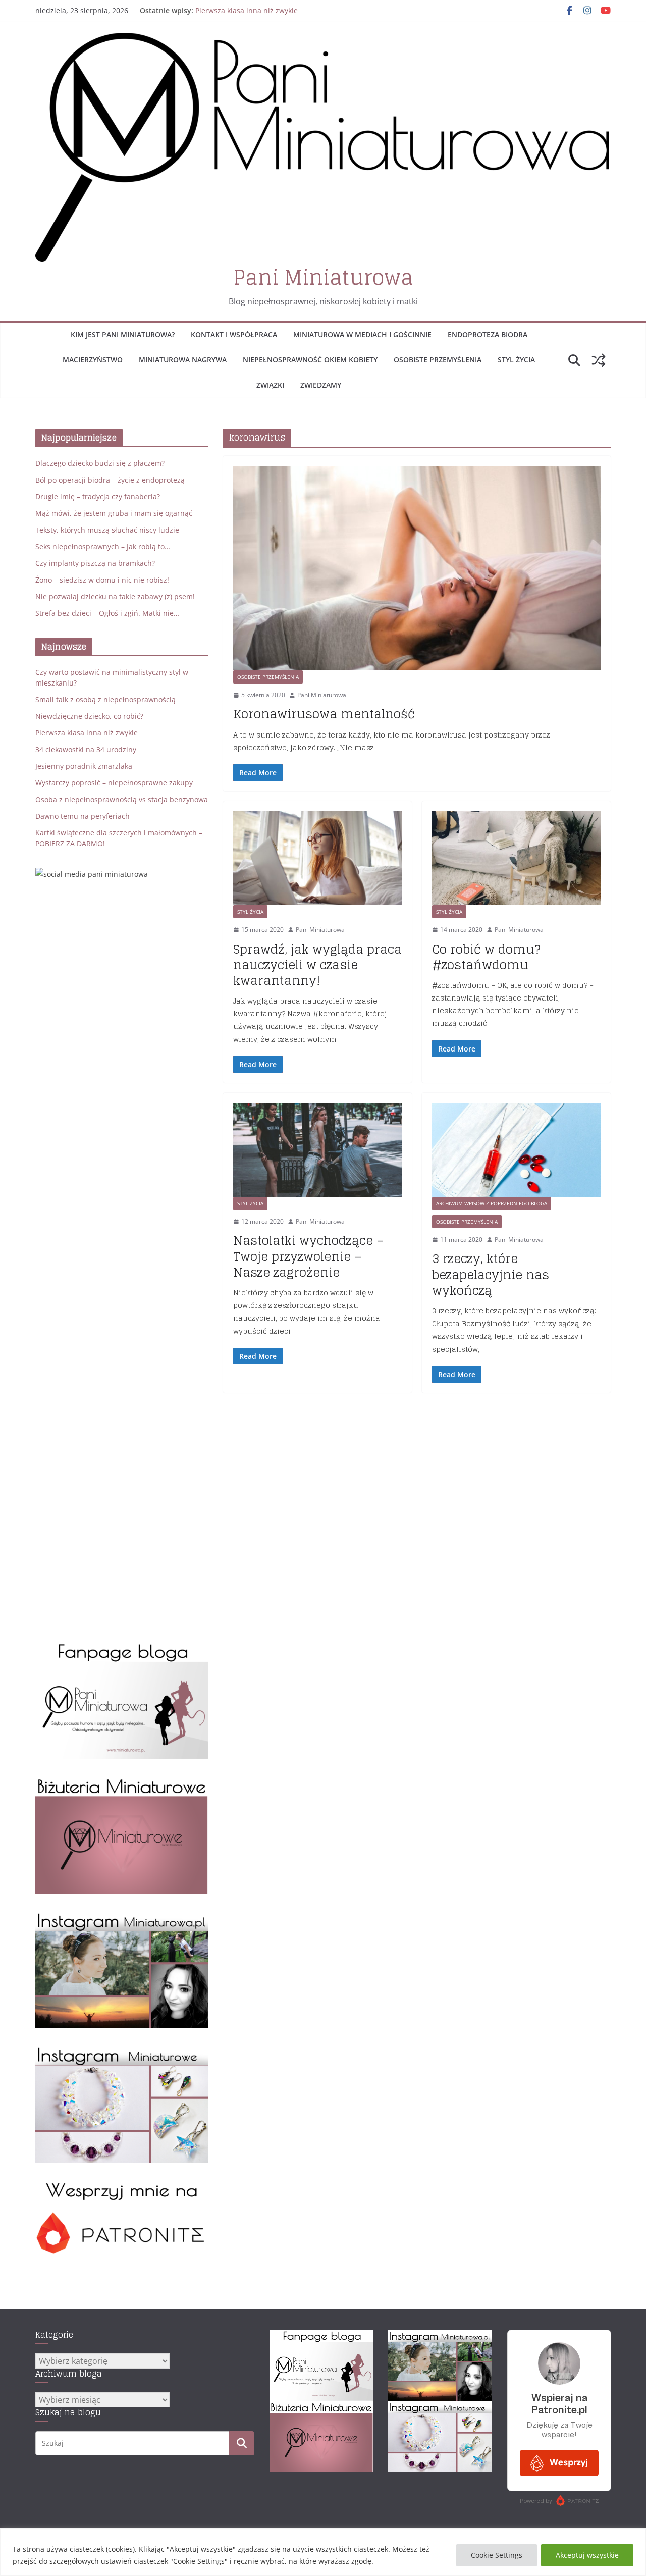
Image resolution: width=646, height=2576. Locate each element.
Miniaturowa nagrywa (183, 360)
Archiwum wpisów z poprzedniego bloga (492, 1203)
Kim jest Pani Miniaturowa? (123, 334)
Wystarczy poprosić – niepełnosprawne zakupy (114, 783)
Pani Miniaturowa (323, 277)
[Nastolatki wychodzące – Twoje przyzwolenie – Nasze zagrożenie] (317, 1150)
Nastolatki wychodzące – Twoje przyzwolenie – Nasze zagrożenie (309, 1256)
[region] (323, 2552)
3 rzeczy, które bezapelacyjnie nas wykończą (491, 1274)
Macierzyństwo (93, 360)
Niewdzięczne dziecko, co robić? (89, 716)
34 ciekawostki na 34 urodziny (86, 749)
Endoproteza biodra (488, 334)
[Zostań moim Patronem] (122, 2186)
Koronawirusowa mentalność (324, 714)
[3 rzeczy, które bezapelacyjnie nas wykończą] (516, 1150)
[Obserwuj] (122, 1916)
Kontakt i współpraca (234, 334)
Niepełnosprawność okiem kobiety (310, 360)
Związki (270, 385)
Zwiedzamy (321, 385)
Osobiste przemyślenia (438, 360)
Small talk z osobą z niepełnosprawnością (105, 699)
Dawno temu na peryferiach (83, 816)
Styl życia (516, 360)
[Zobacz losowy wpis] (599, 360)
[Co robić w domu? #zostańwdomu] (516, 858)
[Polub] (122, 1647)
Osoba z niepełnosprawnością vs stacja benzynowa (122, 799)
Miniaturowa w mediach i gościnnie (362, 334)
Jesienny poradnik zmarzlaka (84, 766)
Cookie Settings (497, 2555)
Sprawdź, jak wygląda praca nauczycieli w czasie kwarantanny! (317, 965)
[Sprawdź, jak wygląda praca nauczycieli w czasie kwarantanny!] (317, 858)
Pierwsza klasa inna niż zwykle (247, 10)
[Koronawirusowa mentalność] (417, 568)
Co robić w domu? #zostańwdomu (486, 957)
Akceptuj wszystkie (587, 2555)
